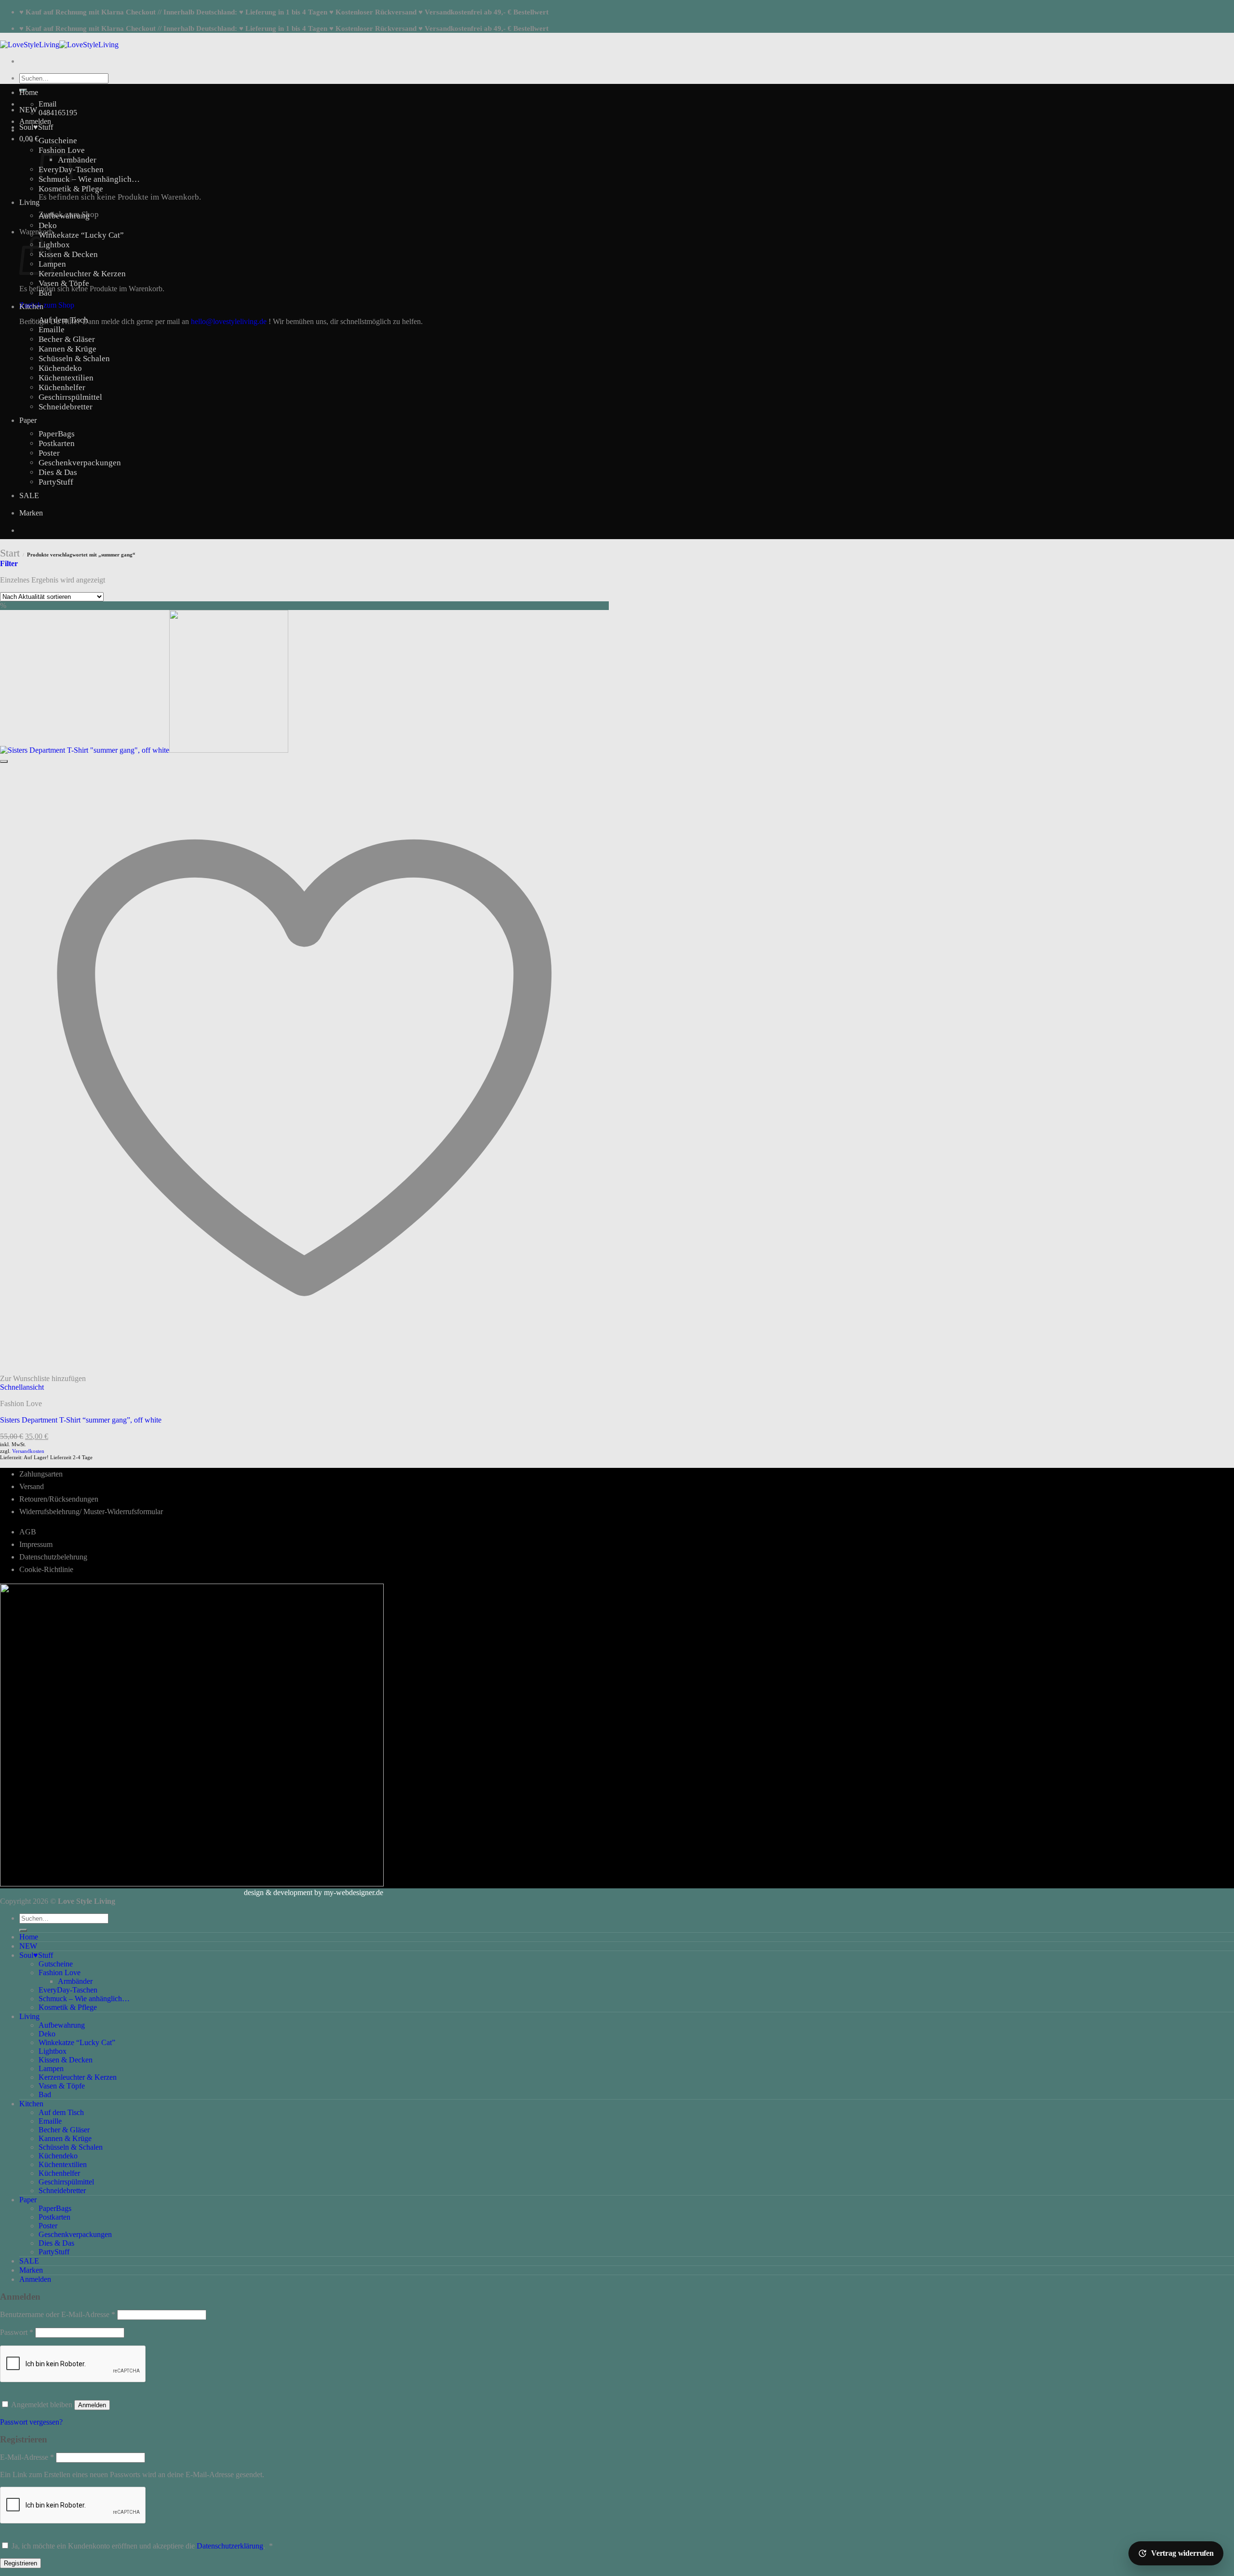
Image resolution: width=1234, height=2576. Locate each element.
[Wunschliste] (4, 761)
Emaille (52, 330)
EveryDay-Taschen (68, 1990)
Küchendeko (60, 368)
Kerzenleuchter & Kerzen (82, 274)
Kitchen (31, 306)
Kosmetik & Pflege (71, 189)
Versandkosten (28, 1451)
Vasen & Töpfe (64, 283)
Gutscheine (58, 141)
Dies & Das (58, 472)
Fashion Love (60, 1973)
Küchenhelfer (62, 387)
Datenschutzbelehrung (53, 1557)
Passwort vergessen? (31, 2422)
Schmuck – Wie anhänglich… (89, 179)
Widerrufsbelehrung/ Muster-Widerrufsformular (91, 1512)
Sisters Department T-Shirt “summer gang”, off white (81, 1420)
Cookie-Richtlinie (46, 1569)
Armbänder (77, 160)
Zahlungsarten (41, 1474)
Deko (48, 225)
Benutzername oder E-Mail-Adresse (58, 2314)
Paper (28, 420)
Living (29, 202)
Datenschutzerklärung (230, 2546)
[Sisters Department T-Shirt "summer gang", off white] (144, 750)
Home (29, 92)
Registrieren (20, 2563)
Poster (49, 453)
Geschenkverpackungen (80, 463)
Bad (45, 293)
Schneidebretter (66, 407)
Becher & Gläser (67, 339)
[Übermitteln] (23, 1930)
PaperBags (57, 434)
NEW (28, 110)
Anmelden (92, 2405)
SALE (29, 495)
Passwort (17, 2332)
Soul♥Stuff (36, 127)
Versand (32, 1486)
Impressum (36, 1544)
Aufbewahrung (64, 216)
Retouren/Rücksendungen (59, 1499)
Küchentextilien (66, 378)
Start (10, 553)
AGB (28, 1532)
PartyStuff (56, 482)
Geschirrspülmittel (70, 397)
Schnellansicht (22, 1387)
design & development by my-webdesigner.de (314, 1892)
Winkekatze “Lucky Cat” (81, 235)
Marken (31, 513)
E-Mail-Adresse (27, 2457)
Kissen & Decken (68, 254)
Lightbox (54, 245)
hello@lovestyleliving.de (229, 321)
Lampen (51, 2068)
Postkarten (57, 443)
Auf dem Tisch (63, 320)
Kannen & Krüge (67, 349)
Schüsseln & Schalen (74, 359)
